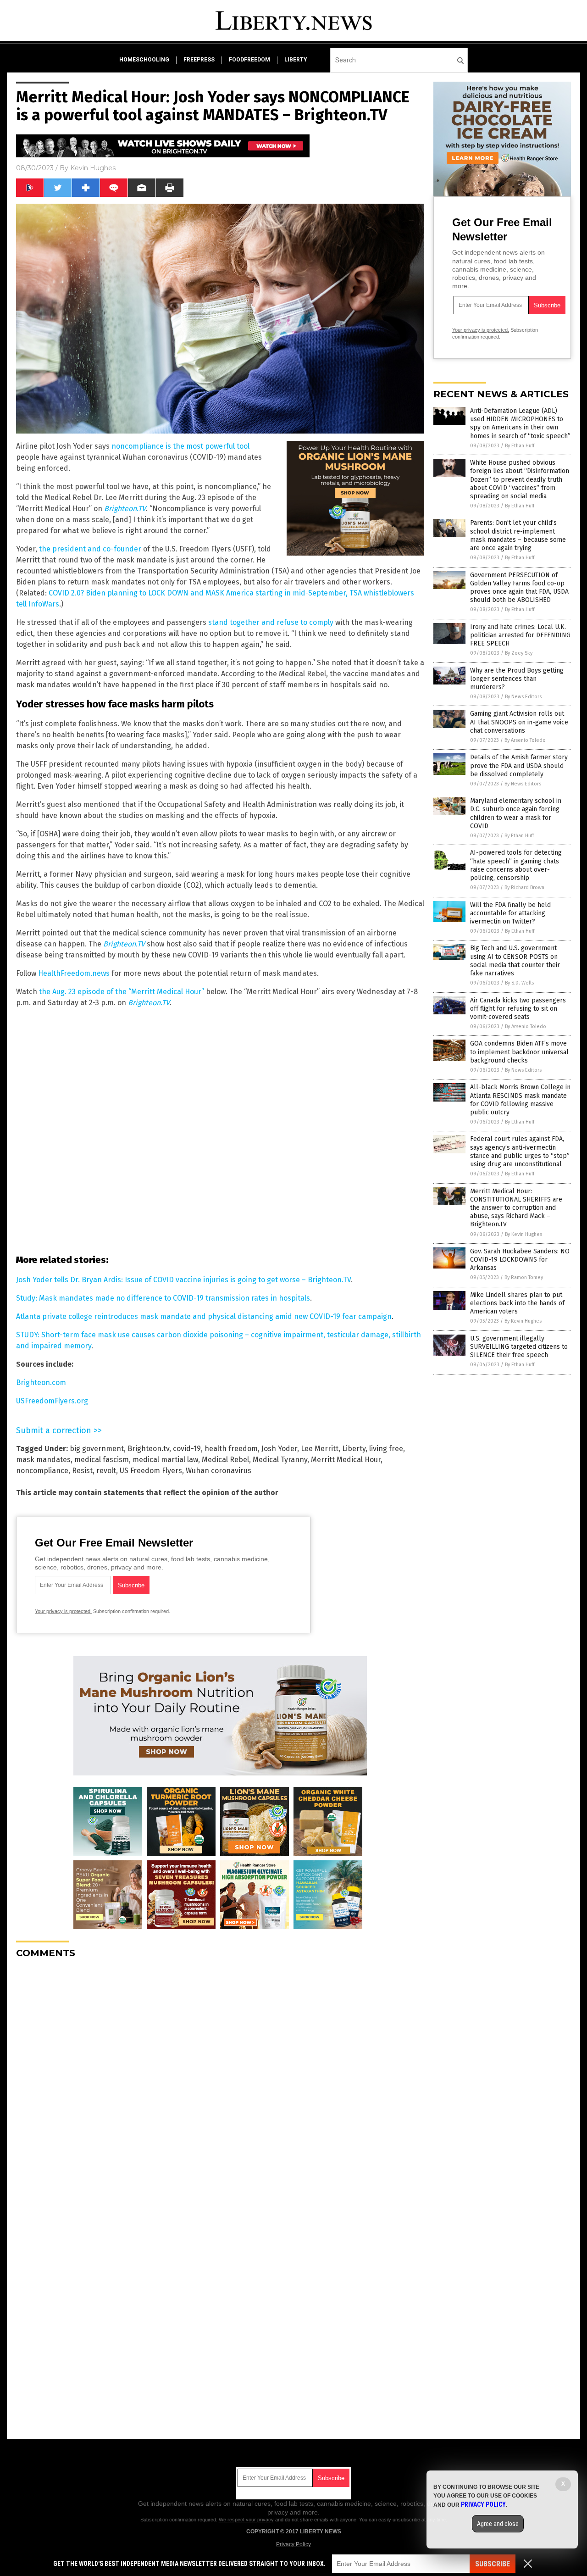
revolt (106, 1471)
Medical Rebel (225, 1460)
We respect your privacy (246, 2520)
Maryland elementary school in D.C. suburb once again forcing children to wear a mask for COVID (516, 813)
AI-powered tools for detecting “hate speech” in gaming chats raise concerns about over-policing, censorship (516, 865)
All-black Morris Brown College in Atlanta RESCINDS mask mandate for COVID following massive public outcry (520, 1100)
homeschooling (144, 60)
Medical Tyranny (280, 1460)
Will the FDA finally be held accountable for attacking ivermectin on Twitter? (510, 913)
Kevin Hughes (93, 168)
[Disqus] (220, 2081)
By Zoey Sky (519, 653)
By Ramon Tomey (524, 1277)
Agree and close (498, 2524)
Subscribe (493, 2564)
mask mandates (43, 1460)
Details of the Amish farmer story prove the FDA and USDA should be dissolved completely (519, 765)
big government (97, 1449)
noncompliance (42, 1471)
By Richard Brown (524, 887)
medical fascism (102, 1460)
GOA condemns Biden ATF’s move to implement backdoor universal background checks (519, 1052)
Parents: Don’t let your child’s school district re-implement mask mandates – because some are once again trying (518, 535)
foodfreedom (249, 60)
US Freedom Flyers (151, 1471)
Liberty (354, 1449)
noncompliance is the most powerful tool (180, 446)
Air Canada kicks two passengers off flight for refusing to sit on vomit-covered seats (518, 1009)
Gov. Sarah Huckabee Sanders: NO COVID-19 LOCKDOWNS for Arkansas (520, 1260)
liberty (296, 60)
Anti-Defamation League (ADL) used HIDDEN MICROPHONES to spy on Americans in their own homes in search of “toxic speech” (520, 423)
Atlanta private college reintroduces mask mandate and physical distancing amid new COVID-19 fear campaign (204, 1316)
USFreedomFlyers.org (52, 1401)
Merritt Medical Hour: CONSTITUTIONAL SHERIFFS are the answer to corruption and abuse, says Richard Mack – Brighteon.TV (516, 1208)
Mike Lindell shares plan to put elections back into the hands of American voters (517, 1303)
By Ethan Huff (520, 446)
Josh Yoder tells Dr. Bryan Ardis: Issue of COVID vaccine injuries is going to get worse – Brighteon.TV (183, 1280)
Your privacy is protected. (63, 1611)
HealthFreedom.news (74, 973)
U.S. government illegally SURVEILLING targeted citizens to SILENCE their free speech (519, 1347)
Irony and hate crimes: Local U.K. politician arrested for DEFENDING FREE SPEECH (520, 635)
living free (386, 1449)
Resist (82, 1471)
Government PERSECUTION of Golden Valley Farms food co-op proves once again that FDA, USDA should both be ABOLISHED (519, 588)
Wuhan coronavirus (219, 1471)
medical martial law (165, 1460)
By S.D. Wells (519, 983)
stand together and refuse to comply (271, 622)
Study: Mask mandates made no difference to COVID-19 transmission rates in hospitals (163, 1298)
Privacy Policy (293, 2544)
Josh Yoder (279, 1449)
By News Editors (523, 697)
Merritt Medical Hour (346, 1460)
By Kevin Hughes (523, 1234)
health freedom (231, 1449)
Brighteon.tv (148, 1449)
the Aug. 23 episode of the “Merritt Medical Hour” (122, 992)
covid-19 (187, 1449)
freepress (199, 60)
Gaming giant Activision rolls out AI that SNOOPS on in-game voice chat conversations (519, 722)
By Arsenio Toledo (525, 740)
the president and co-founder (90, 549)
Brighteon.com (41, 1383)
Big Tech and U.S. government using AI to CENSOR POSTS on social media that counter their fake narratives (515, 961)
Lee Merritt (320, 1449)
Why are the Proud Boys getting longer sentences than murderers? (517, 679)
